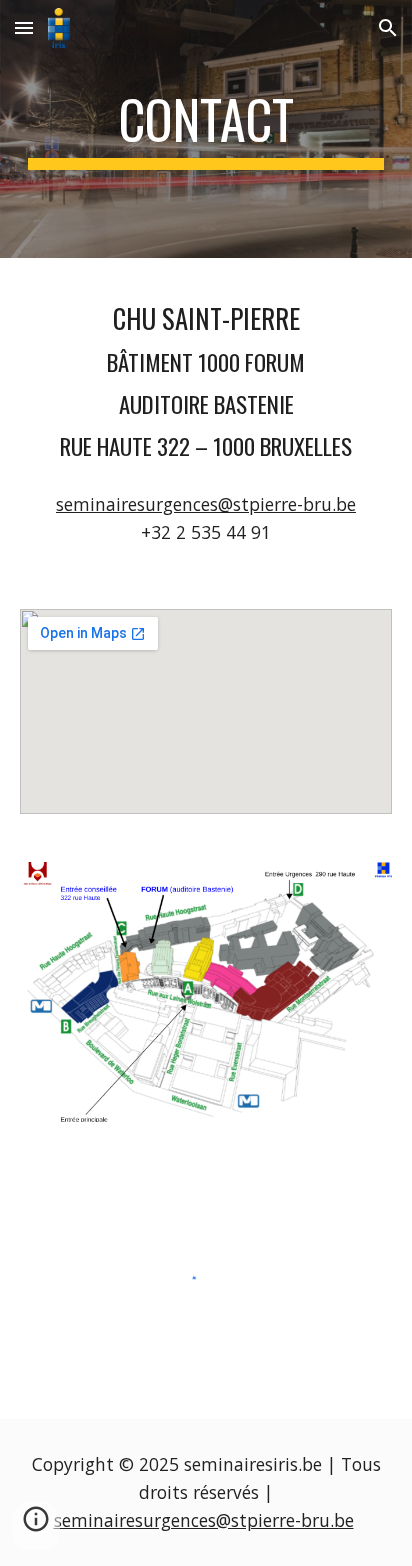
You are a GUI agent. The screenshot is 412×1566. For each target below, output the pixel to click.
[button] (24, 27)
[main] (206, 129)
